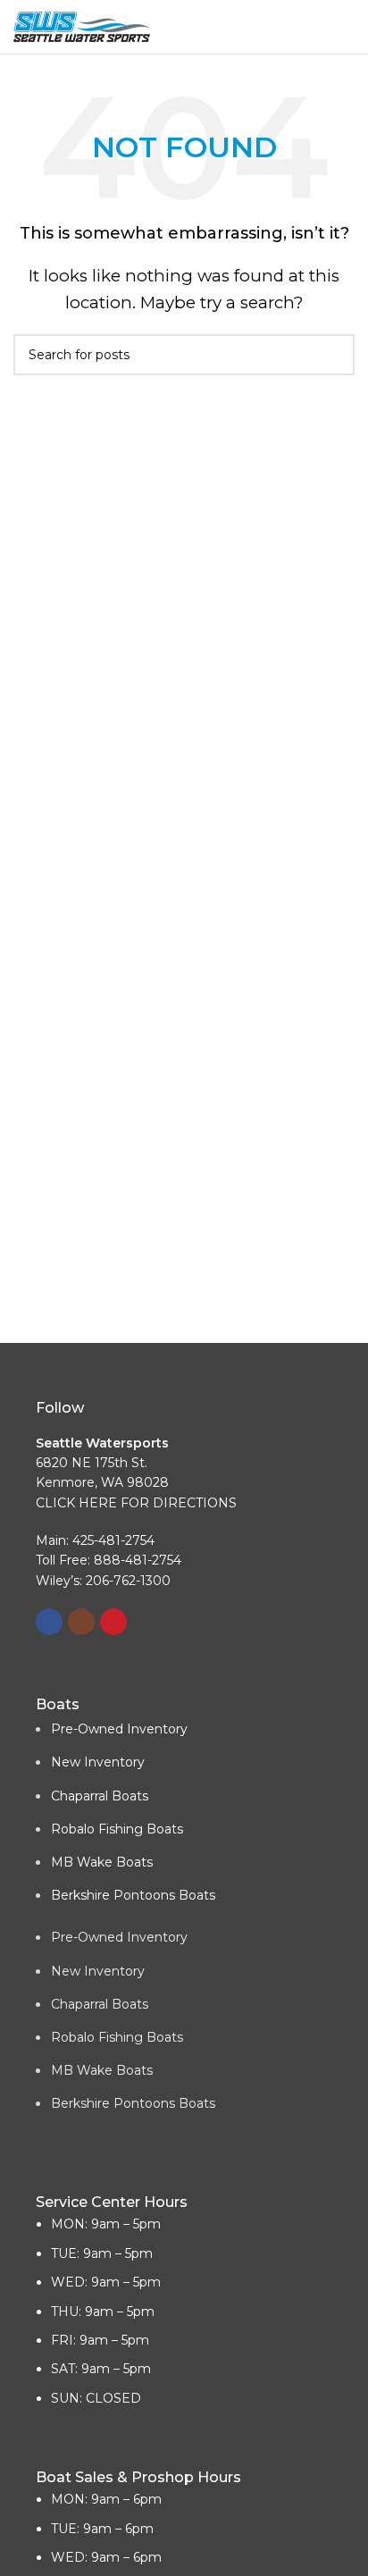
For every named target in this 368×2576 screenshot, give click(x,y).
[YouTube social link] (113, 1622)
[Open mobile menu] (347, 27)
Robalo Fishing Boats (117, 1829)
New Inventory (98, 1762)
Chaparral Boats (100, 1796)
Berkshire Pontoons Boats (133, 1895)
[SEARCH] (334, 355)
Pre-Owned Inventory (119, 1729)
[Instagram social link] (81, 1622)
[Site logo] (82, 25)
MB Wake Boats (102, 1862)
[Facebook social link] (49, 1622)
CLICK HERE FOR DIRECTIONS (136, 1503)
